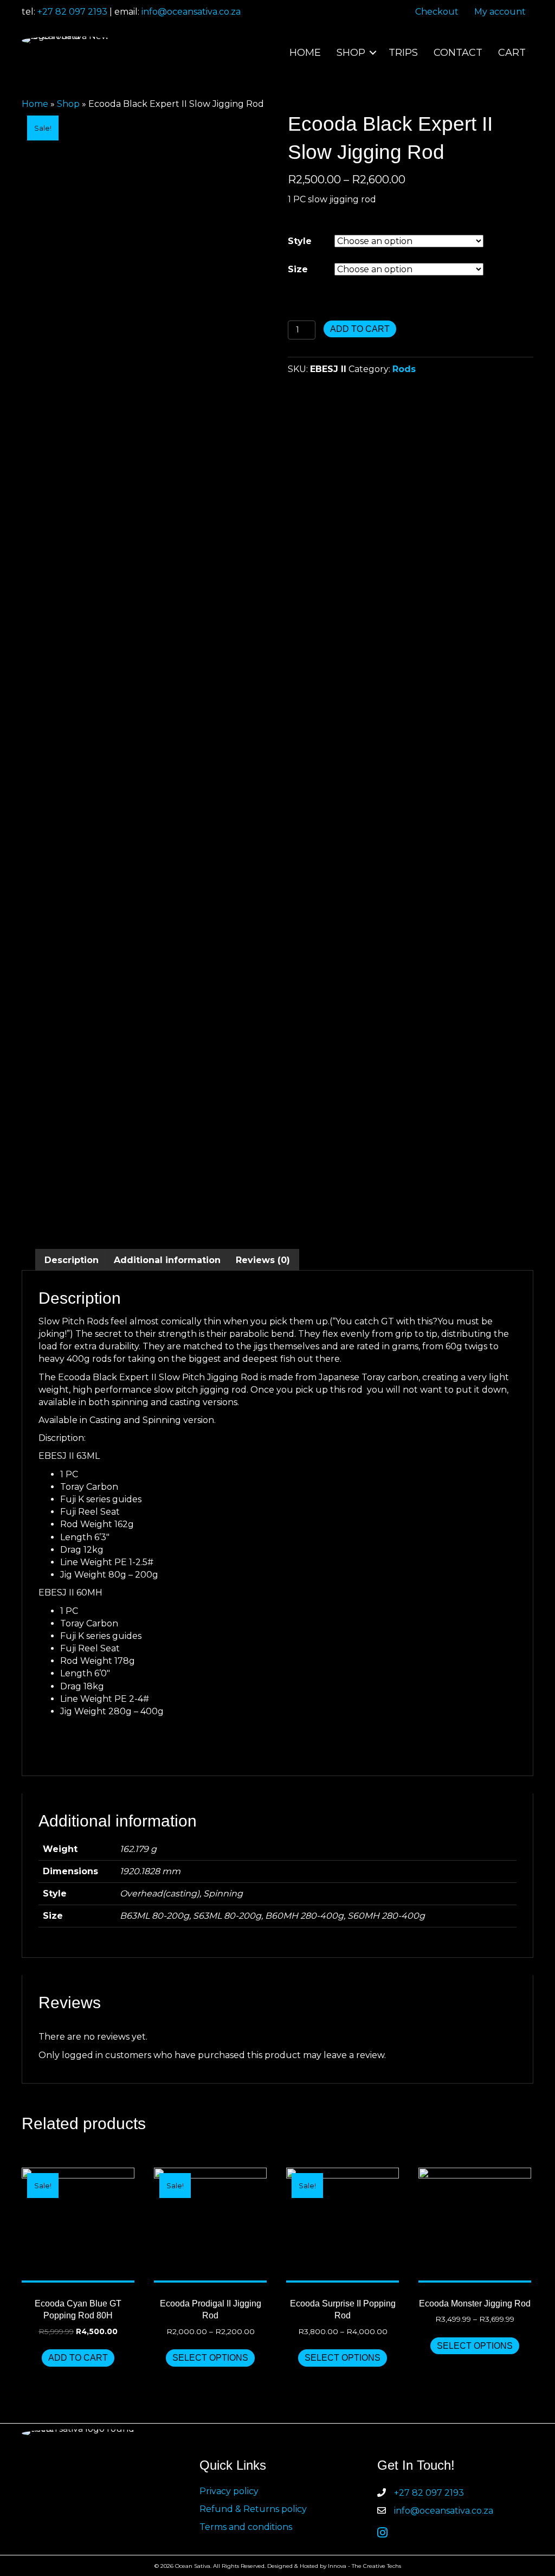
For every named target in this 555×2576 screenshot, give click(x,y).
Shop (68, 104)
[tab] (72, 1260)
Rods (404, 369)
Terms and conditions (246, 2527)
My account (500, 12)
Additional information (167, 1260)
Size (298, 269)
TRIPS (403, 53)
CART (512, 53)
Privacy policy (229, 2491)
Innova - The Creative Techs (364, 2566)
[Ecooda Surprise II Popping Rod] (343, 2225)
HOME (305, 53)
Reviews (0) (263, 1260)
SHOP (351, 53)
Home (35, 104)
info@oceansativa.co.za (191, 12)
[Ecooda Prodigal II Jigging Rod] (210, 2225)
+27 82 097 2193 (72, 12)
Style (300, 241)
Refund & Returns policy (253, 2509)
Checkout (437, 12)
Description (72, 1260)
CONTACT (458, 53)
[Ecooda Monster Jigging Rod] (475, 2225)
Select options (210, 2358)
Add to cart (360, 329)
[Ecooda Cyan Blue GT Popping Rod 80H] (78, 2225)
